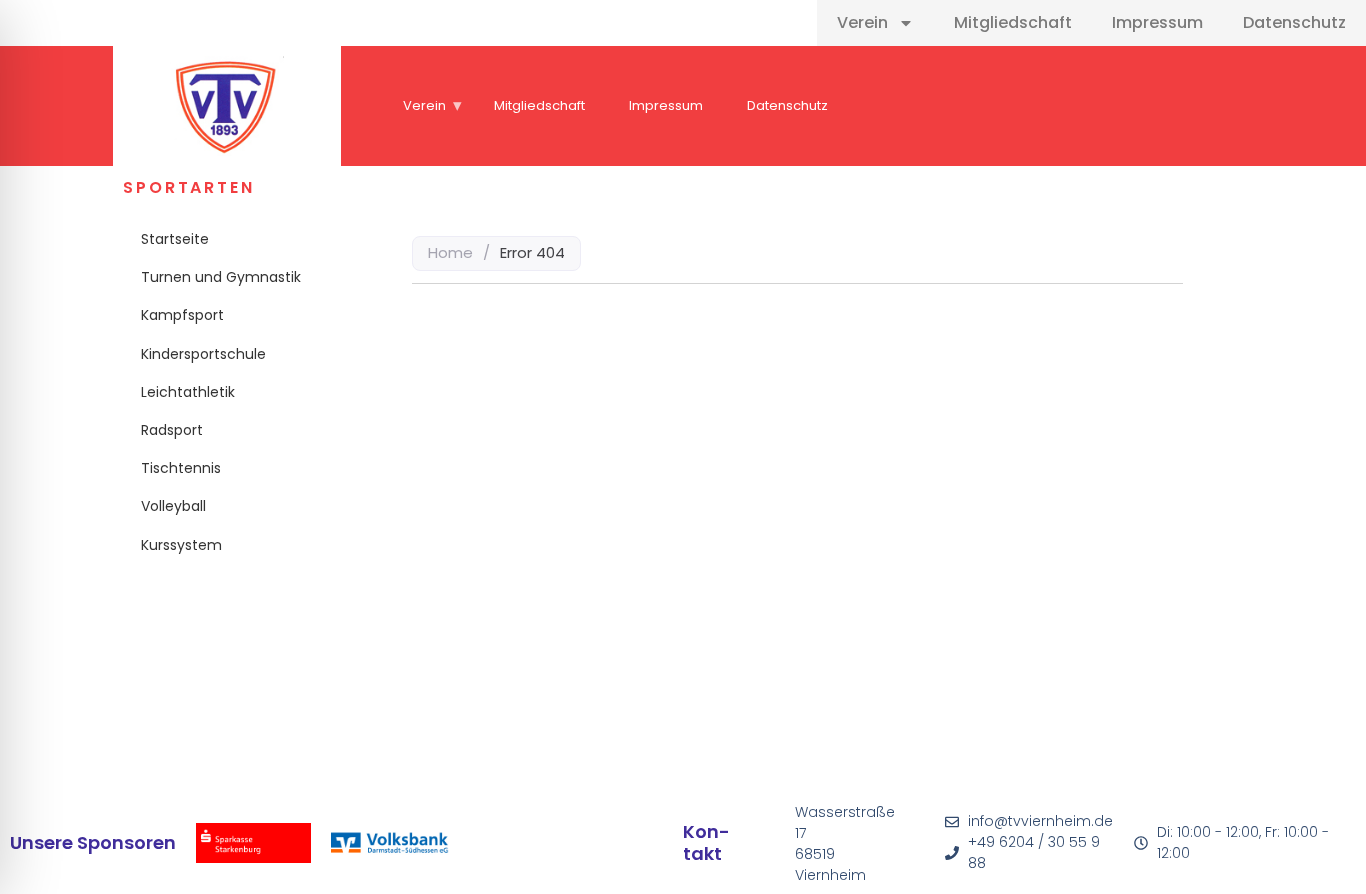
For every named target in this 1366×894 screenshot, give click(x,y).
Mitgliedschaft (1013, 22)
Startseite (175, 239)
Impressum (1157, 22)
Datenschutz (1294, 22)
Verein (862, 22)
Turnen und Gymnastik (221, 277)
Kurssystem (181, 545)
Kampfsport (182, 315)
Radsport (172, 430)
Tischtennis (181, 468)
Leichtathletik (188, 392)
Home (450, 252)
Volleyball (173, 506)
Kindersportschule (203, 354)
